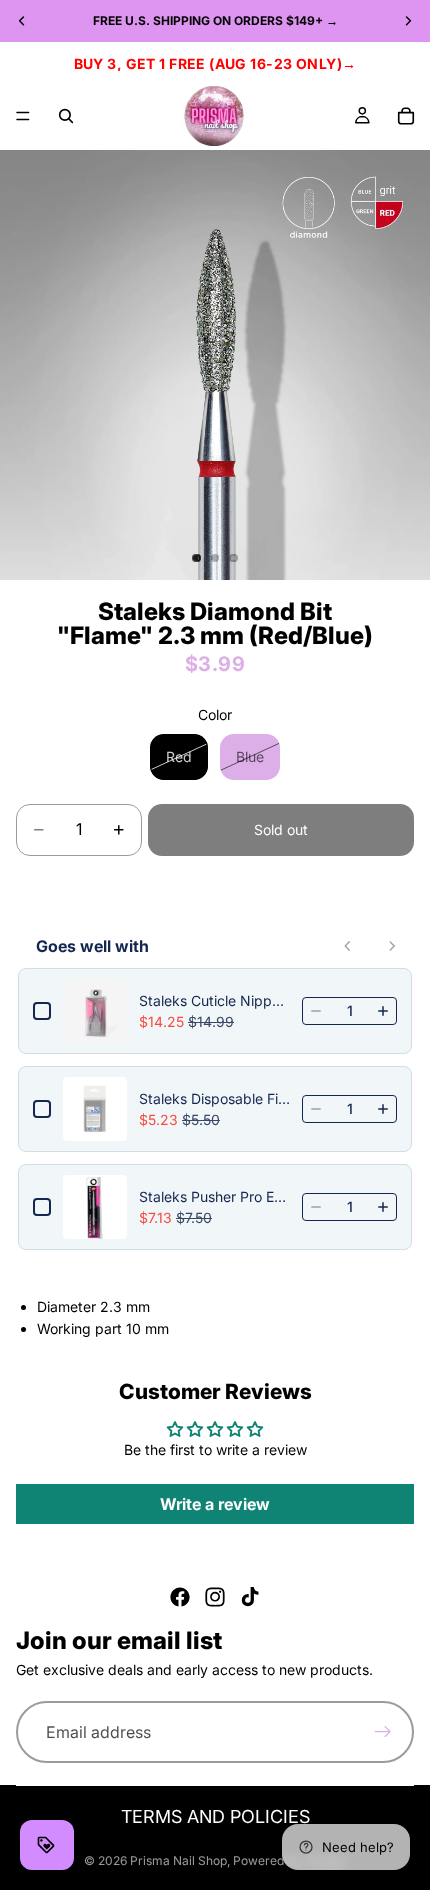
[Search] (66, 116)
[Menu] (23, 116)
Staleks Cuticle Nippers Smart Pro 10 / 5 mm (214, 1000)
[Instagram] (215, 1597)
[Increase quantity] (383, 1011)
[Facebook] (180, 1597)
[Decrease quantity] (316, 1011)
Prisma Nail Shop (178, 1860)
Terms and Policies (215, 1816)
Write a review (215, 1504)
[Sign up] (383, 1733)
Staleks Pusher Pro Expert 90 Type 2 (214, 1196)
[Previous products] (348, 946)
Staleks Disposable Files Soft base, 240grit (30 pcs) (214, 1098)
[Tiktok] (250, 1597)
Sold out (281, 829)
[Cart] (406, 116)
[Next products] (392, 946)
